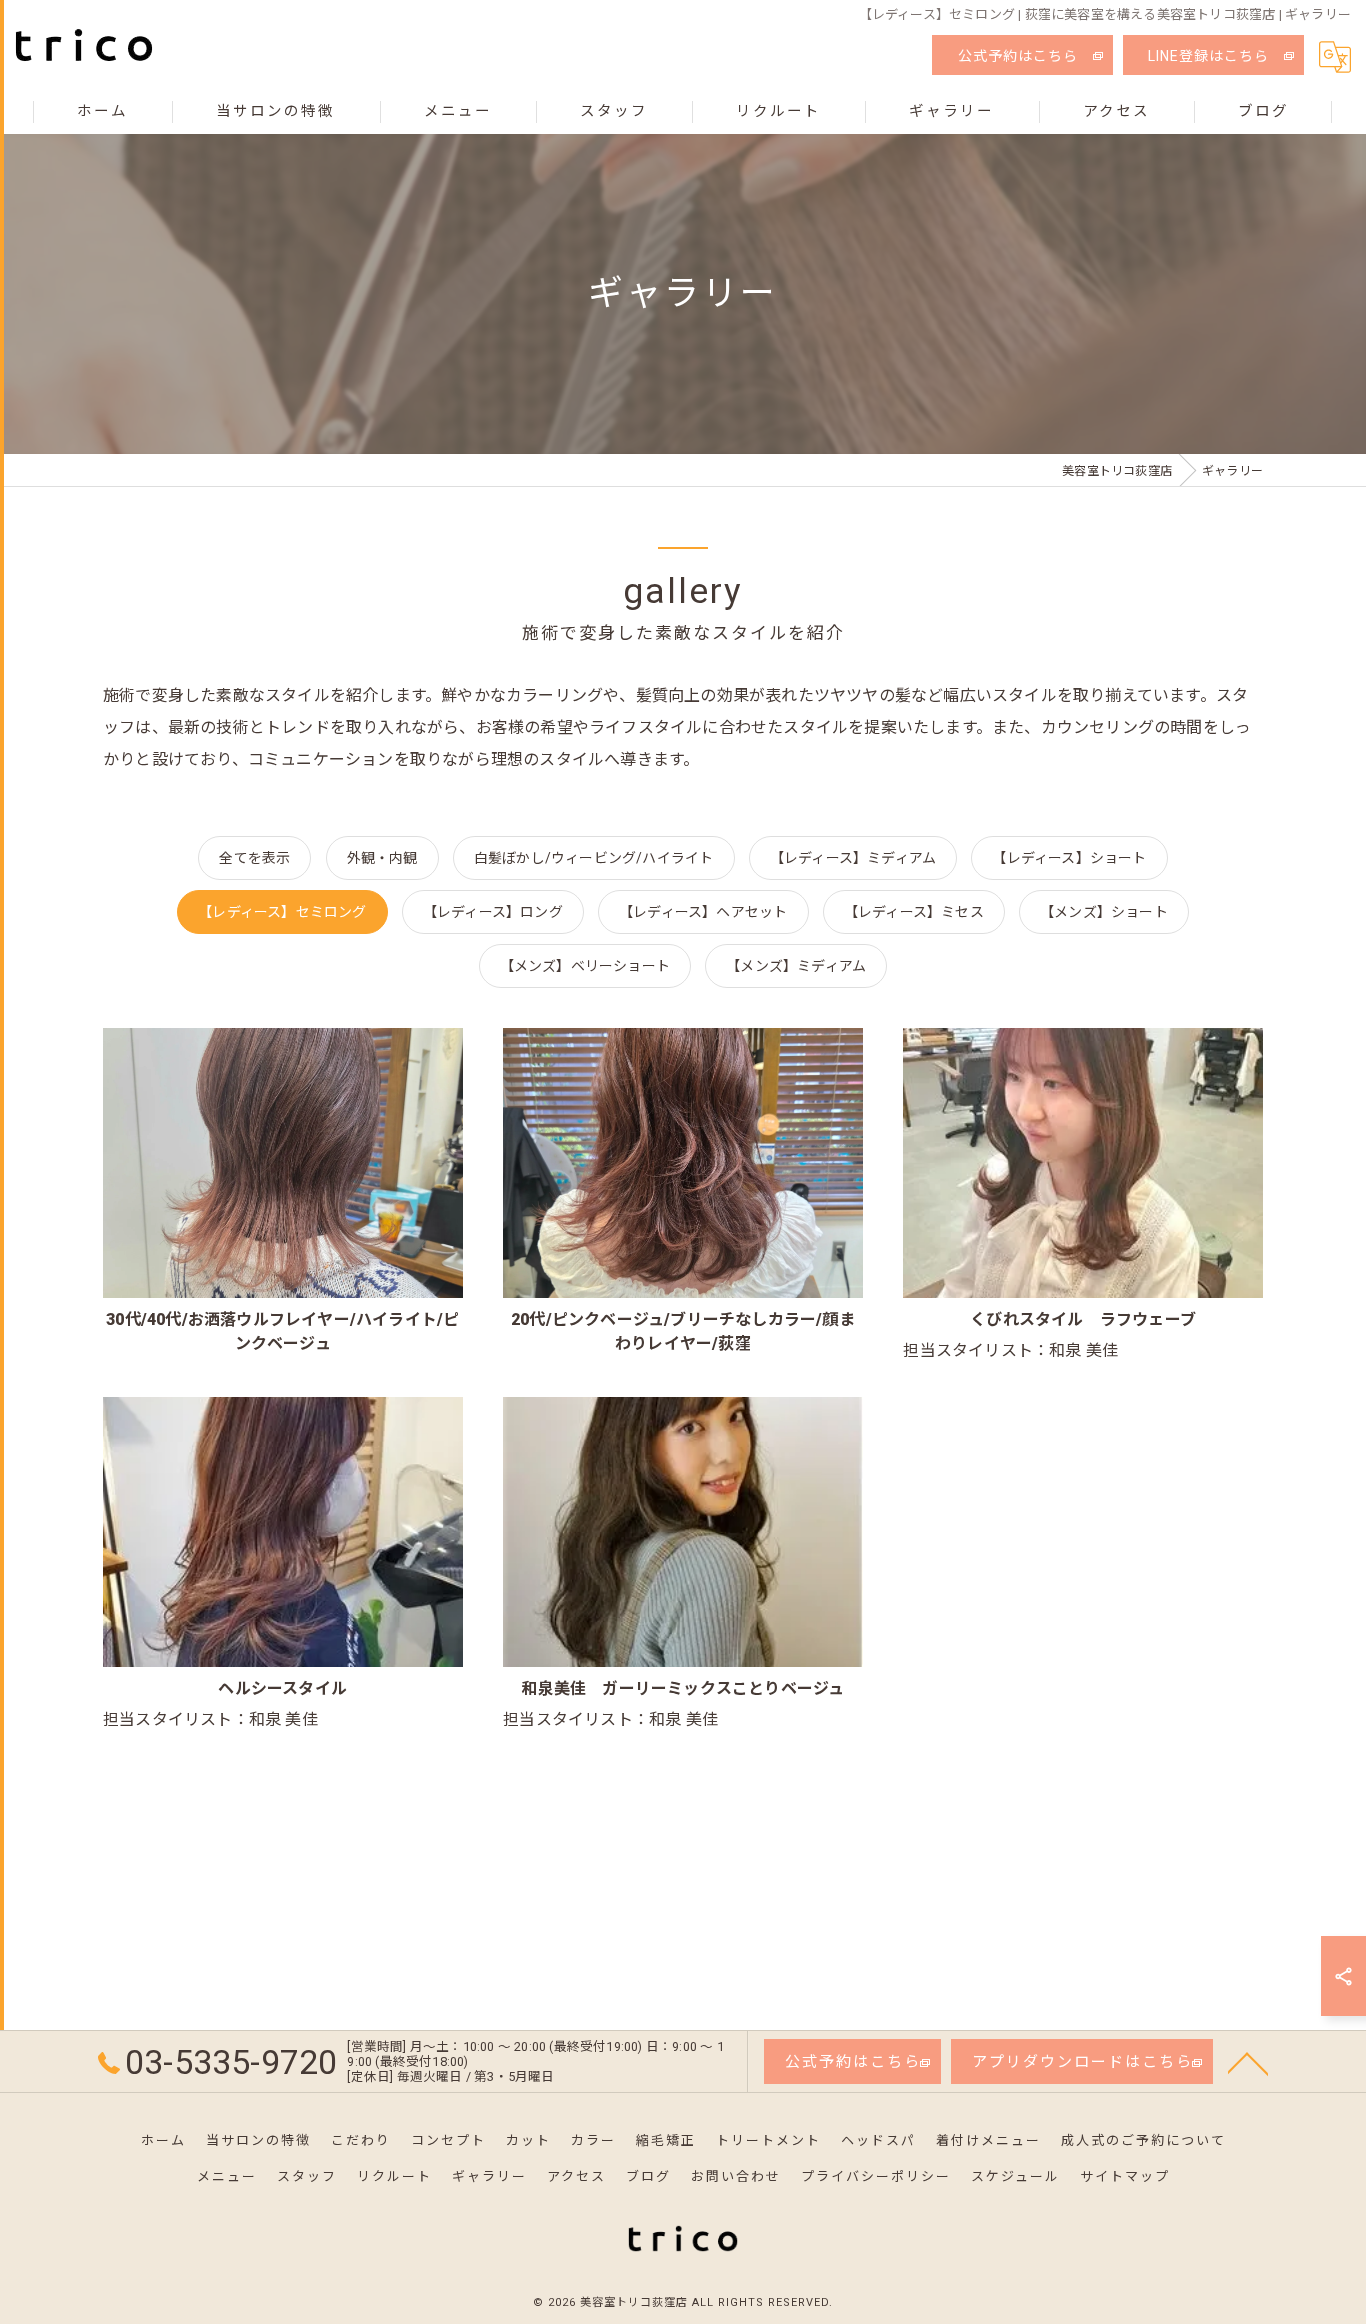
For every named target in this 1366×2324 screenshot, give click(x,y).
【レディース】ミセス (914, 912)
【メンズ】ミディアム (796, 966)
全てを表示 (254, 858)
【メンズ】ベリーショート (585, 966)
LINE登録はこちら (1208, 56)
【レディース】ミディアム (853, 858)
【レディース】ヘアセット (703, 912)
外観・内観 (382, 858)
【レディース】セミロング (282, 912)
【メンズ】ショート (1104, 912)
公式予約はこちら (1018, 56)
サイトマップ (1125, 2176)
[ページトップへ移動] (1248, 2062)
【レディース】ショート (1069, 858)
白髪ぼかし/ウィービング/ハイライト (594, 858)
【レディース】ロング (493, 912)
